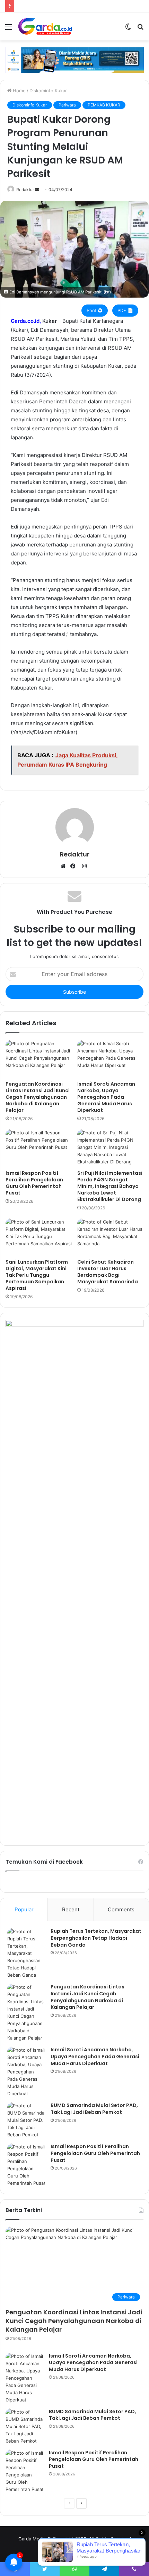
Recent (71, 1909)
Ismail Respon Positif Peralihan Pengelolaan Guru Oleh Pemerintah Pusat (34, 1183)
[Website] (65, 867)
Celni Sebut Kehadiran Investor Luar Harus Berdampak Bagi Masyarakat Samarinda (108, 1272)
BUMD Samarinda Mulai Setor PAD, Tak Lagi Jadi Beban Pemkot (94, 2109)
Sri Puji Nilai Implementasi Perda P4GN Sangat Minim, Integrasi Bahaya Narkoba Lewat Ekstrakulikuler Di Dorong (110, 1186)
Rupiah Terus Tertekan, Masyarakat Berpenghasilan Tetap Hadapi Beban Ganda (96, 1938)
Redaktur (25, 190)
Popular (24, 1909)
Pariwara (67, 105)
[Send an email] (37, 190)
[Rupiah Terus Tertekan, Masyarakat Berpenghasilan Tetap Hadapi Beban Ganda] (26, 1953)
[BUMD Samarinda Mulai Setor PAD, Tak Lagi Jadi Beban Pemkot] (26, 2120)
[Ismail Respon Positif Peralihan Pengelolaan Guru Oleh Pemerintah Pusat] (39, 1148)
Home (19, 91)
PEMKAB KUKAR (104, 105)
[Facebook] (74, 867)
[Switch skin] (128, 29)
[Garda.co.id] (45, 26)
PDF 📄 (125, 310)
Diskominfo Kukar (48, 91)
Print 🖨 (95, 310)
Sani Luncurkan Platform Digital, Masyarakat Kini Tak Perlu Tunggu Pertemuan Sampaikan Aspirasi (37, 1275)
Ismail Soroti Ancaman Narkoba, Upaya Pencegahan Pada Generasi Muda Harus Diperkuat (106, 1097)
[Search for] (140, 29)
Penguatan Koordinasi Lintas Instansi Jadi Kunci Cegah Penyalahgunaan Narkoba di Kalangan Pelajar (38, 1097)
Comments (121, 1909)
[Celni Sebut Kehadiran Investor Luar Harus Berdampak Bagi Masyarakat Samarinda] (110, 1237)
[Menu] (9, 29)
